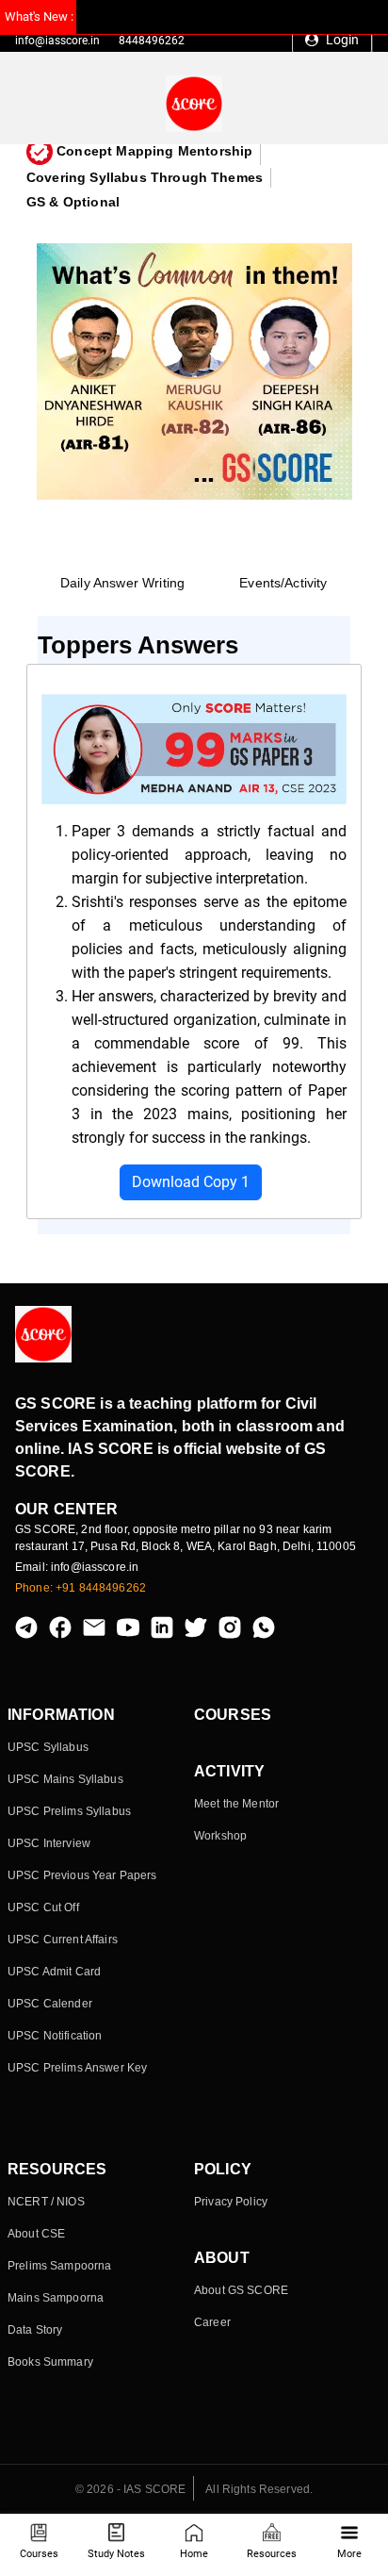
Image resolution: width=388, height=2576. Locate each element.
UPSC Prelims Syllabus (69, 1811)
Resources (272, 2554)
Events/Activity (283, 583)
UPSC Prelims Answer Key (77, 2068)
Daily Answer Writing (122, 583)
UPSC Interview (49, 1843)
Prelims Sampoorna (59, 2266)
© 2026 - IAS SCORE (131, 2489)
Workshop (220, 1836)
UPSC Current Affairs (63, 1940)
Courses (39, 2554)
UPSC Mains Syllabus (65, 1779)
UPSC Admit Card (54, 1972)
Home (194, 2554)
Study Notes (116, 2554)
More (349, 2554)
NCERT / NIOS (46, 2202)
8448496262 (152, 41)
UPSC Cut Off (43, 1907)
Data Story (35, 2330)
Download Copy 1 (191, 1182)
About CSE (36, 2234)
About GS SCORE (241, 2290)
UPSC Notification (55, 2036)
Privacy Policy (231, 2202)
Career (212, 2322)
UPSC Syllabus (48, 1747)
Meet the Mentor (236, 1804)
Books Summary (50, 2362)
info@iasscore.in (57, 41)
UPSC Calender (50, 2004)
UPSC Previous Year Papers (82, 1875)
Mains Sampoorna (56, 2298)
